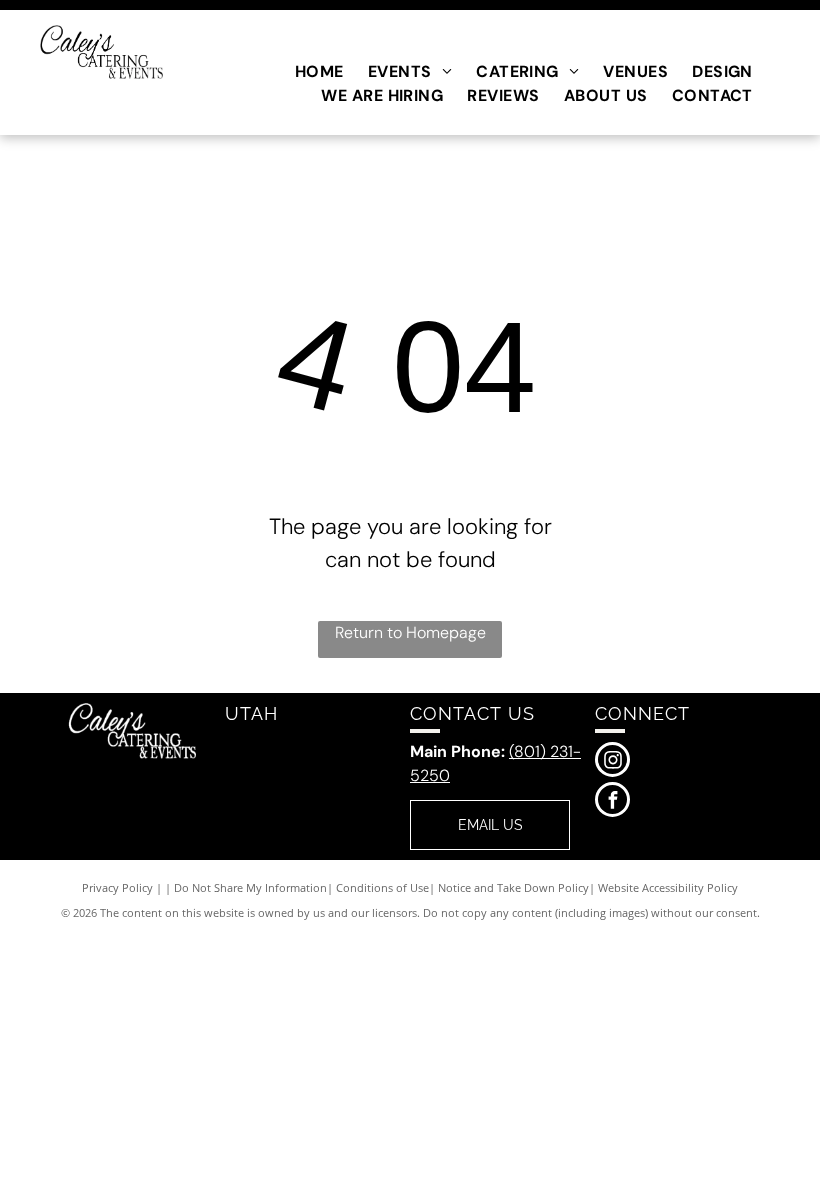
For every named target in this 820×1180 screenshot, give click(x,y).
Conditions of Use (382, 887)
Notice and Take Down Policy (513, 887)
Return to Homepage (410, 632)
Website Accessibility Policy (668, 887)
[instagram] (612, 762)
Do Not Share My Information (250, 887)
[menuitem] (319, 72)
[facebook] (612, 802)
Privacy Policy (117, 887)
